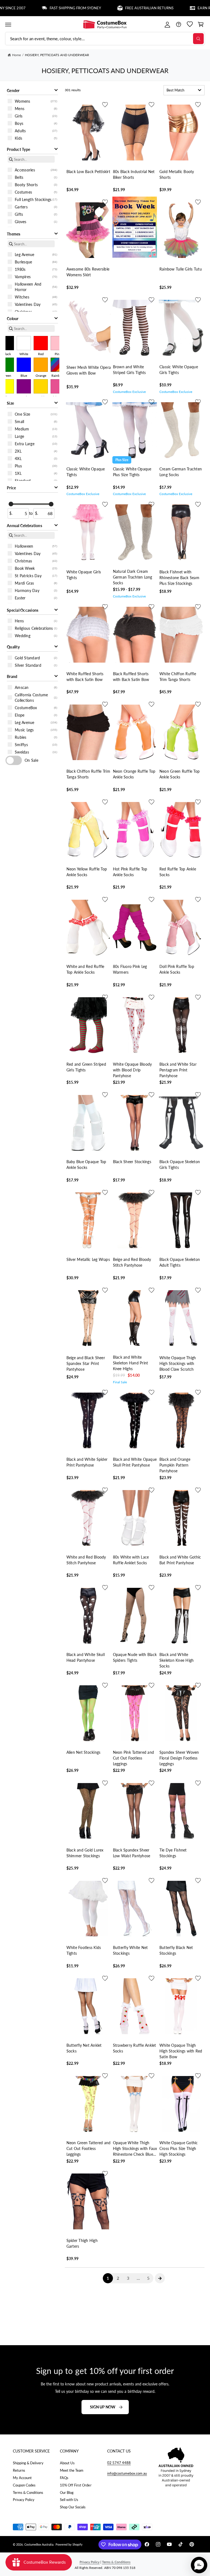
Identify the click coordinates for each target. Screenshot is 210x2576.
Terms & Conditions (28, 2492)
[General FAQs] (178, 25)
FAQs (64, 2478)
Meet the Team (72, 2470)
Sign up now (103, 2407)
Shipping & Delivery (28, 2463)
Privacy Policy (24, 2500)
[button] (8, 25)
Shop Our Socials (73, 2507)
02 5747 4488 (119, 2463)
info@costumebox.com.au (127, 2473)
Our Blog (67, 2492)
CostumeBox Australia (39, 2544)
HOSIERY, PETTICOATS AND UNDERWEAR (57, 55)
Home (16, 55)
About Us (67, 2463)
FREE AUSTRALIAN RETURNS (116, 8)
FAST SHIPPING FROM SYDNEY (42, 8)
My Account (22, 2478)
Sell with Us (69, 2500)
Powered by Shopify (69, 2544)
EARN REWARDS (178, 8)
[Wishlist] (190, 25)
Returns (19, 2470)
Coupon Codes (24, 2485)
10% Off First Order (76, 2485)
